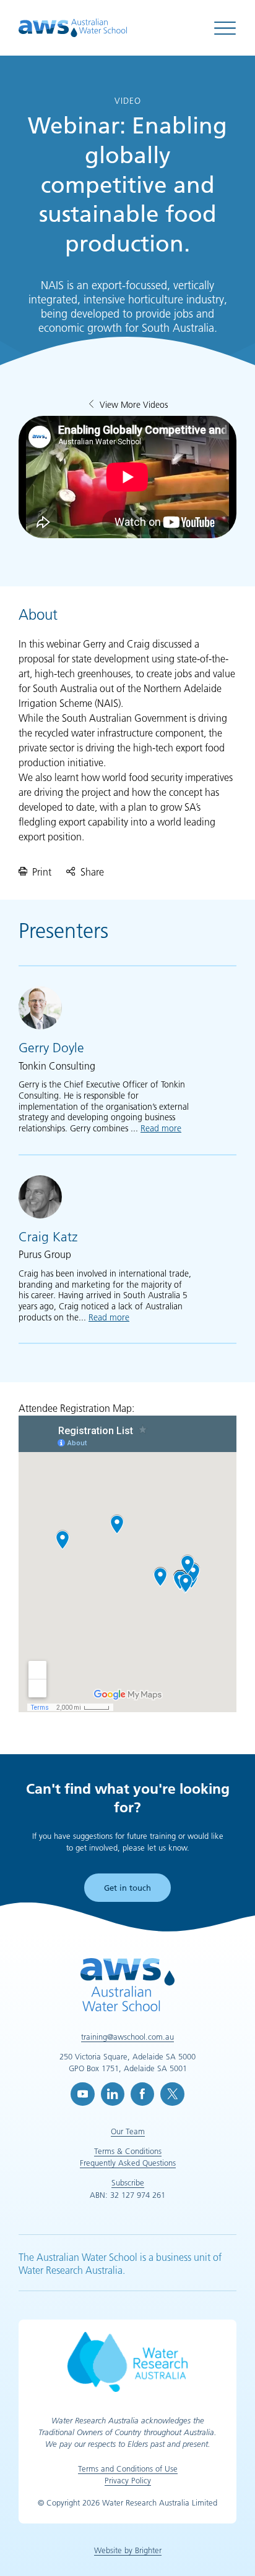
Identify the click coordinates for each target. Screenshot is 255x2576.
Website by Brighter (128, 2550)
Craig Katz (48, 1237)
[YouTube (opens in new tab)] (82, 2094)
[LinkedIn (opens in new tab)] (113, 2094)
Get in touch (127, 1888)
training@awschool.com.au (127, 2037)
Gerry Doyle (51, 1048)
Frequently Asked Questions (128, 2163)
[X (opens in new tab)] (172, 2094)
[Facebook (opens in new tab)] (142, 2094)
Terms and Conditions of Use (128, 2468)
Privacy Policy (128, 2480)
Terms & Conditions (128, 2151)
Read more (161, 1128)
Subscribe (128, 2182)
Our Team (128, 2131)
